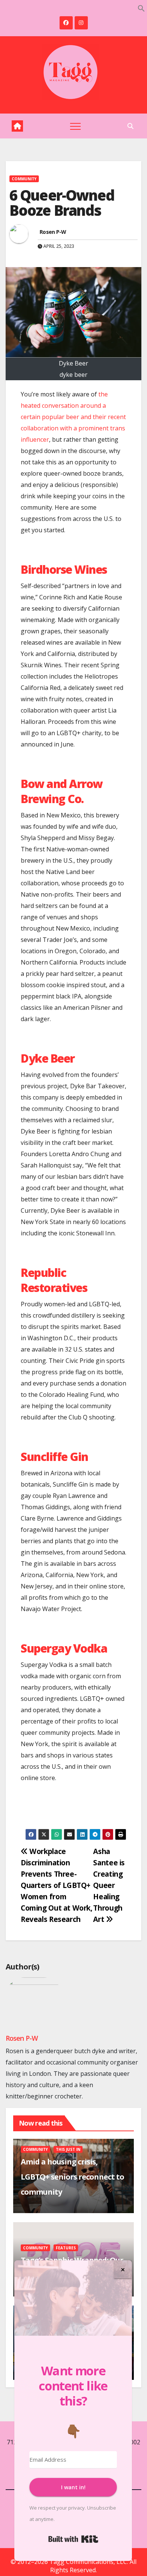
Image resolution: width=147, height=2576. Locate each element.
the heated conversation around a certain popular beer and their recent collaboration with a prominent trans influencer (73, 417)
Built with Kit (73, 2539)
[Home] (17, 126)
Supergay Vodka (64, 1648)
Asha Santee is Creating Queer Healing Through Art (109, 1885)
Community (24, 179)
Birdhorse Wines (64, 569)
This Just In (68, 2149)
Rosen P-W (53, 232)
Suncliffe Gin (54, 1457)
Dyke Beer (48, 1058)
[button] (141, 8)
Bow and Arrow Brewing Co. (62, 791)
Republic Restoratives (54, 1280)
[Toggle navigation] (75, 126)
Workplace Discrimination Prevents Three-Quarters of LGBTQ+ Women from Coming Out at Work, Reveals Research (57, 1885)
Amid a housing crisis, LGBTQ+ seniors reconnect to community (72, 2177)
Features (66, 2248)
